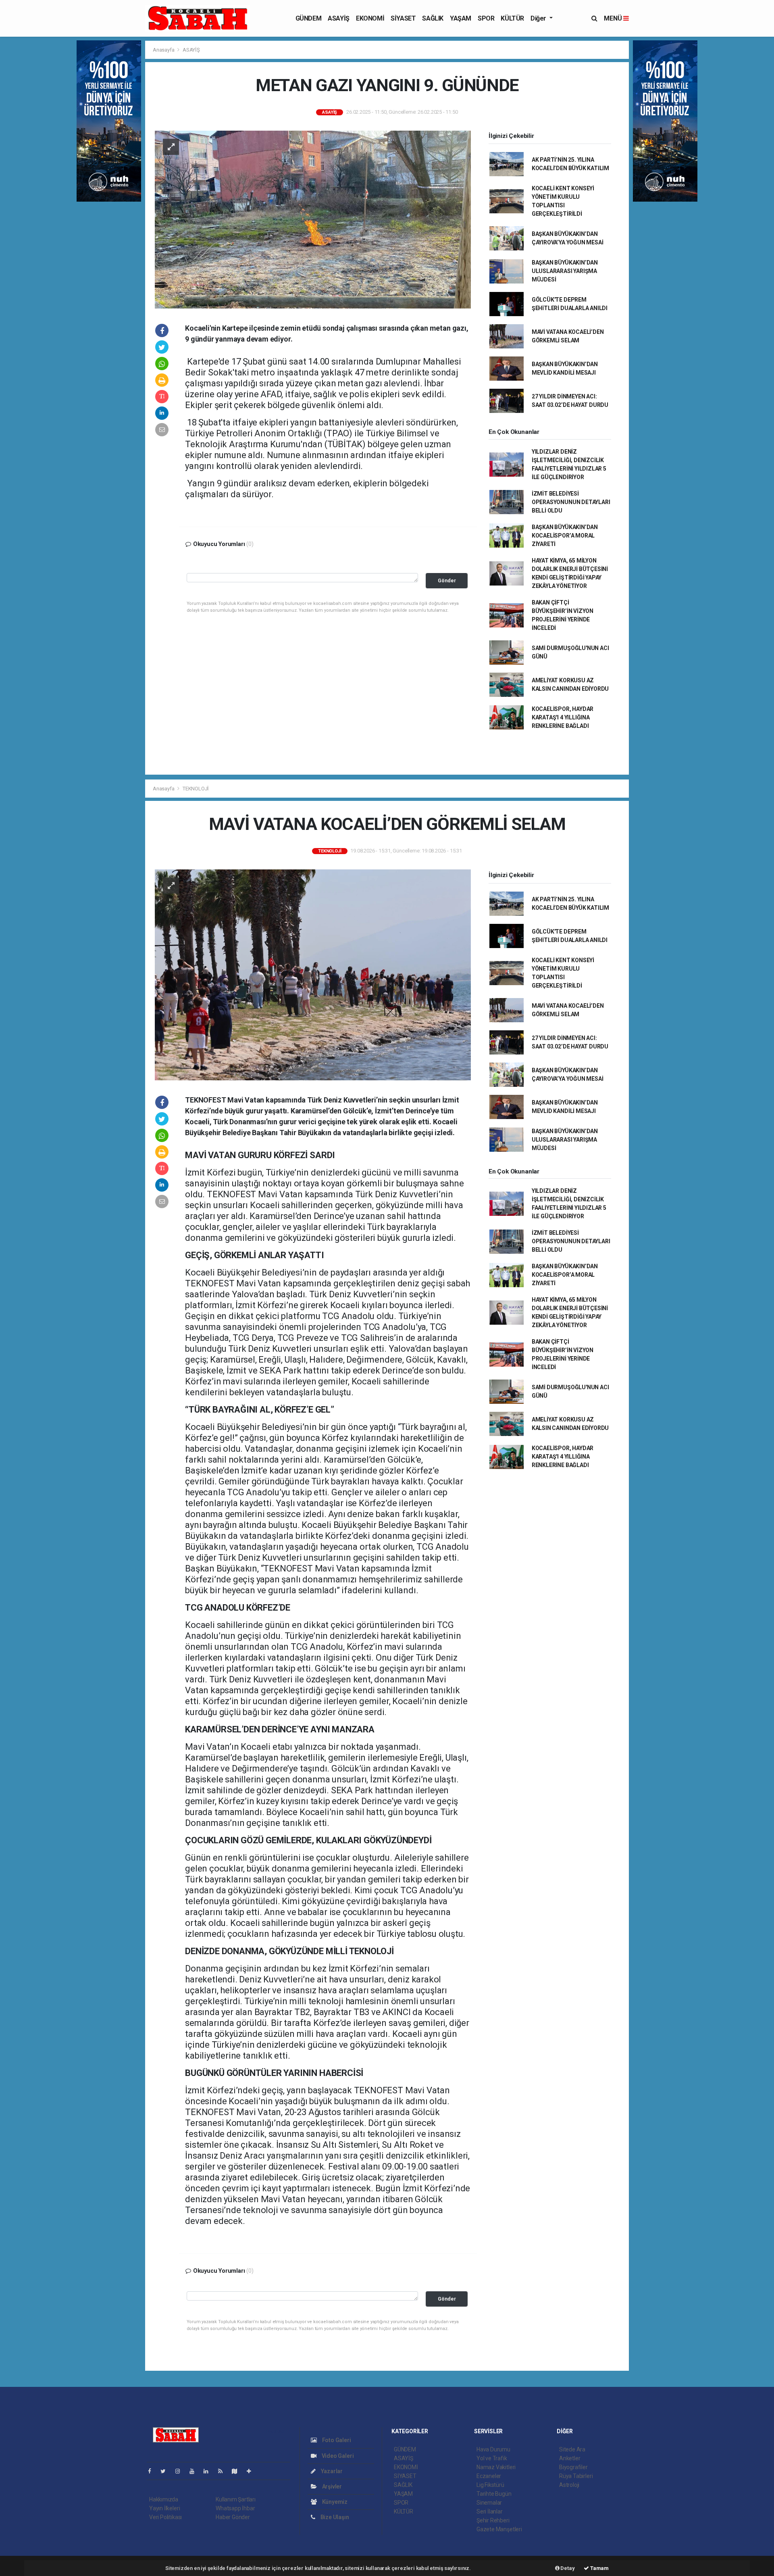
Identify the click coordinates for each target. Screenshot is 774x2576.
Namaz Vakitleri (496, 2467)
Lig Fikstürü (490, 2485)
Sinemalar (489, 2503)
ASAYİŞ (339, 18)
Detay (567, 2568)
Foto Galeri (336, 2440)
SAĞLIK (433, 18)
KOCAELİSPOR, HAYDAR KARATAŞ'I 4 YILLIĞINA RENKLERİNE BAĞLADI (563, 717)
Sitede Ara (572, 2449)
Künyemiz (334, 2502)
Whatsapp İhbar (235, 2508)
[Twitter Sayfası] (166, 2471)
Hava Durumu (493, 2449)
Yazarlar (331, 2471)
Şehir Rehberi (493, 2520)
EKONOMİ (370, 18)
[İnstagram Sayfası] (181, 2471)
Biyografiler (573, 2467)
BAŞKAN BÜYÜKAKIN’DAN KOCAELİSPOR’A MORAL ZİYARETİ (565, 536)
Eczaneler (489, 2476)
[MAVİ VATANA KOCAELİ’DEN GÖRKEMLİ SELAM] (313, 974)
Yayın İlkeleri (164, 2508)
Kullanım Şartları (236, 2499)
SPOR (486, 18)
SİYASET (403, 18)
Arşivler (331, 2486)
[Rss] (224, 2471)
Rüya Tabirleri (576, 2476)
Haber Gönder (233, 2517)
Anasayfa (164, 50)
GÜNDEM (309, 18)
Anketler (570, 2458)
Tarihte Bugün (494, 2494)
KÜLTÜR (512, 18)
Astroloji (569, 2485)
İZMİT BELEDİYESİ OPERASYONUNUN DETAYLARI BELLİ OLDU (571, 502)
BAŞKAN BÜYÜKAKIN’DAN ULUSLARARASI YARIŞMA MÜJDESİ (565, 271)
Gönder (447, 580)
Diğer (539, 18)
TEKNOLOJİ (196, 789)
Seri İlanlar (490, 2511)
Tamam (599, 2568)
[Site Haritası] (238, 2471)
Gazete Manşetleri (499, 2529)
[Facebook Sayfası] (153, 2471)
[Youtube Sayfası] (195, 2471)
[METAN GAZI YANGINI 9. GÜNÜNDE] (313, 219)
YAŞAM (461, 18)
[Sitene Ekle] (252, 2471)
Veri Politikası (165, 2517)
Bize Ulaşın (334, 2517)
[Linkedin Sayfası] (209, 2471)
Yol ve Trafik (492, 2458)
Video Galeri (337, 2456)
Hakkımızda (164, 2499)
